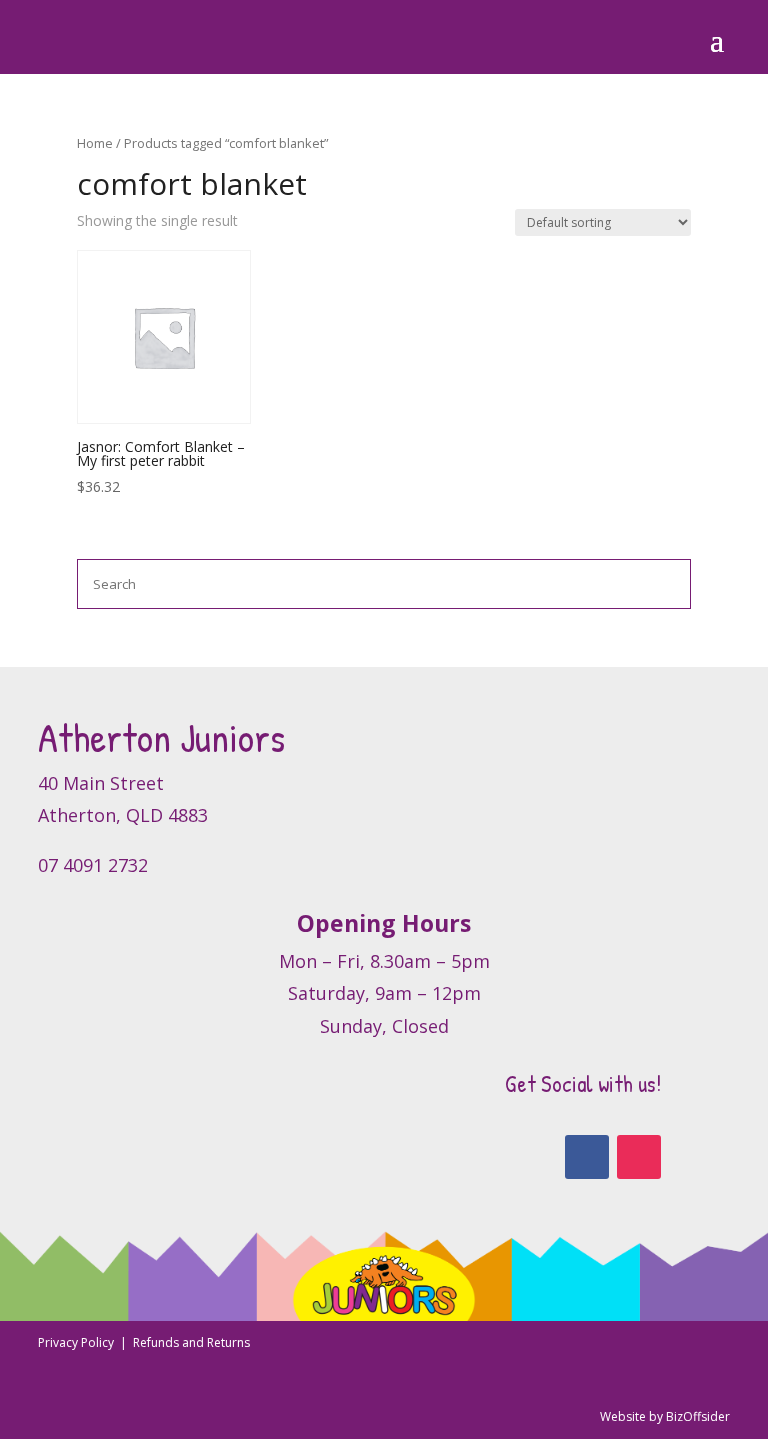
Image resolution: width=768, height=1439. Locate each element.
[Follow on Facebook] (587, 1157)
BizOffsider (698, 1416)
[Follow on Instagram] (639, 1157)
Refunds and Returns (191, 1342)
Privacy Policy (77, 1342)
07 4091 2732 (93, 865)
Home (95, 143)
